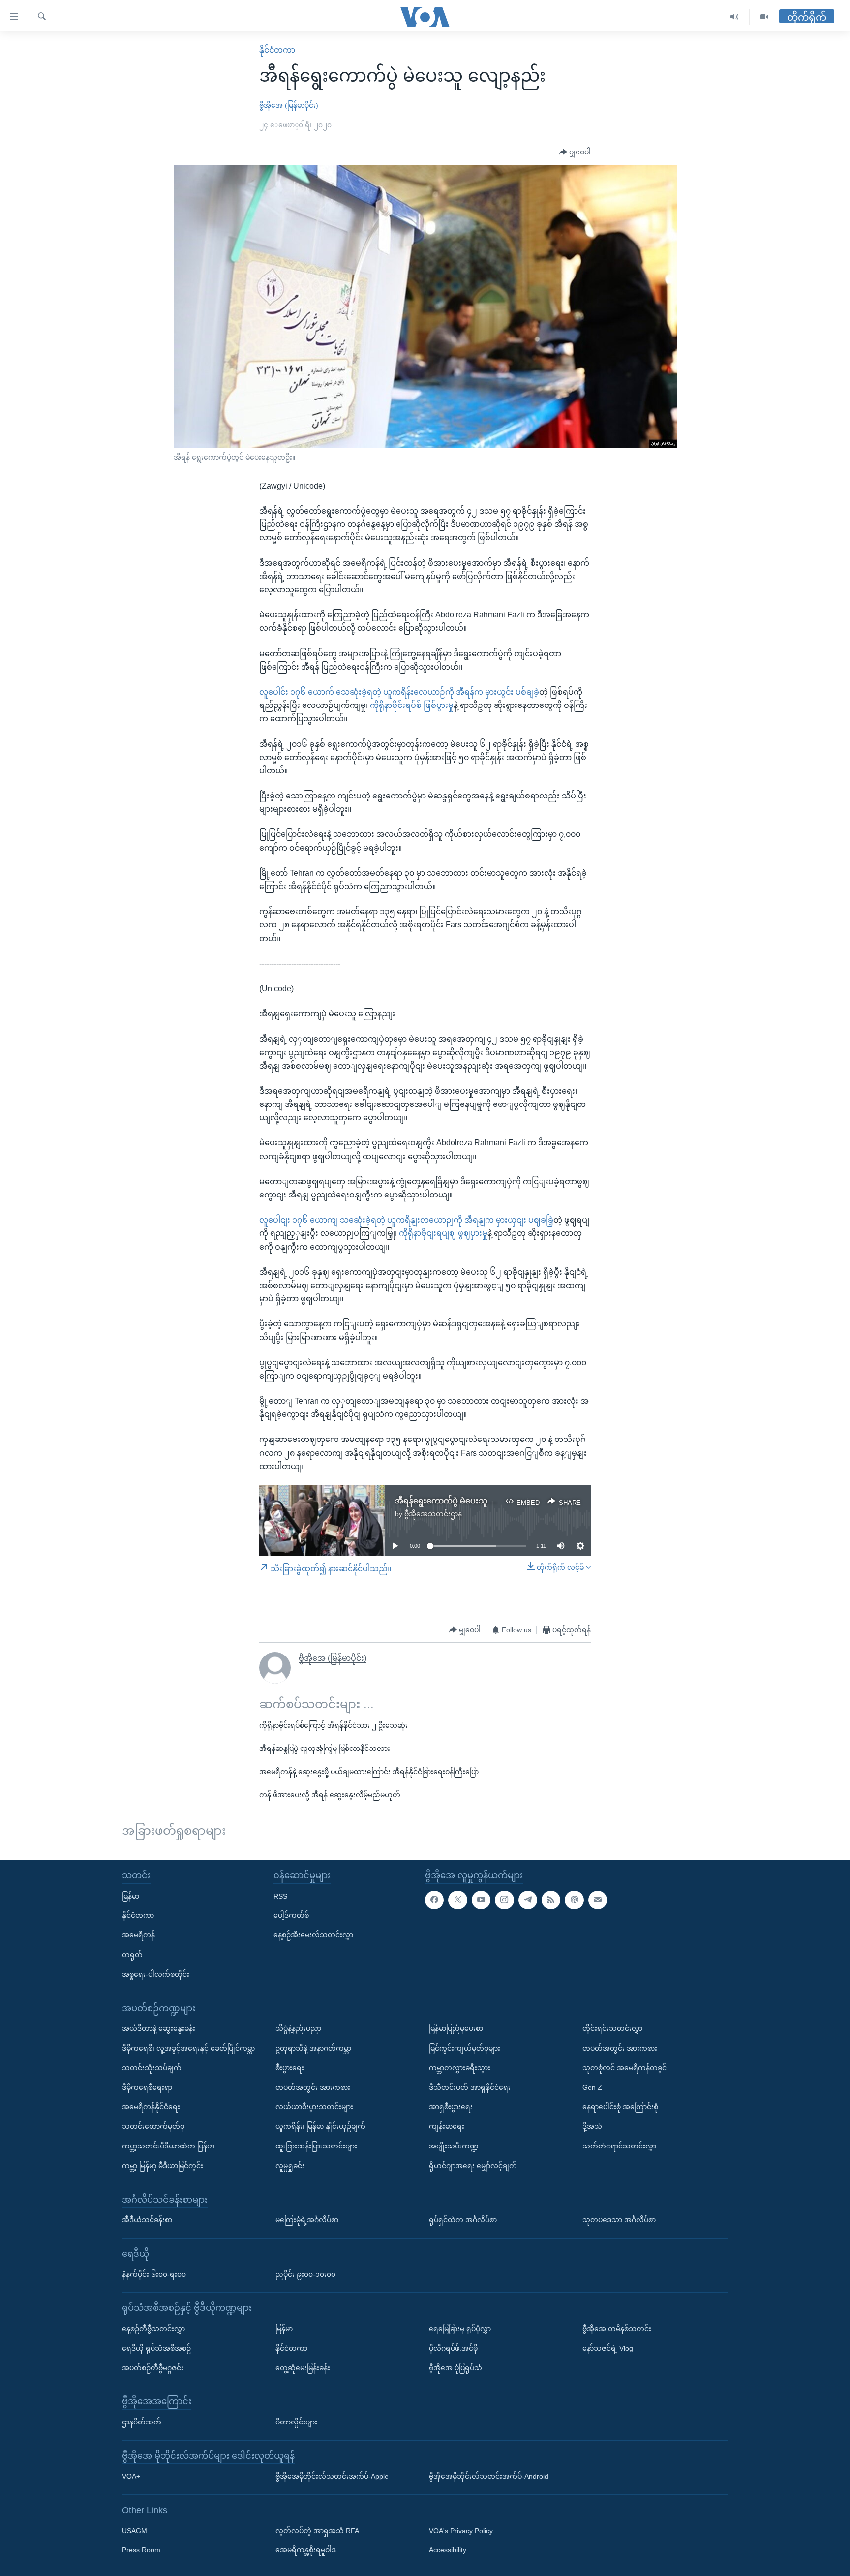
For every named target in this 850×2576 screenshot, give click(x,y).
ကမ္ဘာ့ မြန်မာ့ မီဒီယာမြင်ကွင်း (163, 2166)
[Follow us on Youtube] (481, 1900)
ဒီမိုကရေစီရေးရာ (147, 2087)
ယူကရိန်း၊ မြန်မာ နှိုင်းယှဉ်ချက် (320, 2126)
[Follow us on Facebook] (434, 1900)
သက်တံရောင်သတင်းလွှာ (619, 2146)
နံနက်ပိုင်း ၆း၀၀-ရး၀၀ (154, 2274)
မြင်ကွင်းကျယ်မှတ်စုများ (465, 2048)
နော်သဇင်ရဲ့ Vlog (608, 2348)
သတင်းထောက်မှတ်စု (153, 2126)
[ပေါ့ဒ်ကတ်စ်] (574, 1900)
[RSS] (551, 1900)
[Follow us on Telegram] (528, 1900)
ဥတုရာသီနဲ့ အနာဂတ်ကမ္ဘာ (313, 2048)
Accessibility (448, 2550)
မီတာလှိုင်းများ (296, 2422)
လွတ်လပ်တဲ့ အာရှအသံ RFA (317, 2531)
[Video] (764, 17)
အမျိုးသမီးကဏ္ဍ (454, 2146)
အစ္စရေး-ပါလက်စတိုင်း (156, 1974)
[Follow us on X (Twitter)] (457, 1900)
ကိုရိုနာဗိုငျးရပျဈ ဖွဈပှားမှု (443, 1233)
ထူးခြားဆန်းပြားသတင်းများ (316, 2146)
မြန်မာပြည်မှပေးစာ (456, 2028)
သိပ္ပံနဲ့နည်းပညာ (298, 2028)
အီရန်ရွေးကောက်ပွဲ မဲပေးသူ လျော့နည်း (460, 1501)
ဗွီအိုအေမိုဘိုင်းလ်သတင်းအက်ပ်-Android (489, 2476)
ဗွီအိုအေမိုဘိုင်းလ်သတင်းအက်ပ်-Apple (332, 2476)
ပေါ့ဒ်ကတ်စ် (291, 1915)
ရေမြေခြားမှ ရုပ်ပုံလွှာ (460, 2329)
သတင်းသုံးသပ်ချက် (152, 2068)
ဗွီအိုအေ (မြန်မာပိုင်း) (289, 105)
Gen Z (592, 2087)
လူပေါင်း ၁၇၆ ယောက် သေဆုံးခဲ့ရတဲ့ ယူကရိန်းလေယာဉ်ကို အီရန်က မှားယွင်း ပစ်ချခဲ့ (399, 692)
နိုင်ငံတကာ (277, 50)
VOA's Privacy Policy (461, 2531)
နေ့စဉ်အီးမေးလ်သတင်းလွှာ (313, 1935)
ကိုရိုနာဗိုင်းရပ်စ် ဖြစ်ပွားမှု (412, 705)
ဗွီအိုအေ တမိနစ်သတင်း (617, 2329)
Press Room (141, 2550)
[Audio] (735, 17)
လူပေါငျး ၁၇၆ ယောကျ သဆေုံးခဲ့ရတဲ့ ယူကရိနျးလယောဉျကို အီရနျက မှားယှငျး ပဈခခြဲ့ (406, 1220)
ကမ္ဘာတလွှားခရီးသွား (460, 2068)
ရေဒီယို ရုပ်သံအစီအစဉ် (156, 2348)
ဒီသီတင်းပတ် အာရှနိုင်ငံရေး (470, 2087)
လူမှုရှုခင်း (290, 2166)
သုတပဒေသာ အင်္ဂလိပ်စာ (619, 2220)
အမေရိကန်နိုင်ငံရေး (151, 2107)
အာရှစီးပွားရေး (451, 2107)
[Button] (575, 153)
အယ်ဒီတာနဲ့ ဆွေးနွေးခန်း (159, 2028)
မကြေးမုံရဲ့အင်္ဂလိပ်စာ (307, 2220)
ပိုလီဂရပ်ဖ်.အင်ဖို (453, 2348)
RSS (280, 1896)
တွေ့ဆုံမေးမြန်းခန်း (303, 2368)
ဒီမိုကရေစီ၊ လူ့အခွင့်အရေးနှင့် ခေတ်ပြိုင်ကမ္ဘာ (188, 2048)
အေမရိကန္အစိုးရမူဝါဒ (306, 2550)
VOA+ (131, 2476)
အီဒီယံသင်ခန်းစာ (147, 2220)
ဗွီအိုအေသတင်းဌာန (433, 1514)
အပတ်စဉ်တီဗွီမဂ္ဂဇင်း (153, 2368)
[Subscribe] (598, 1900)
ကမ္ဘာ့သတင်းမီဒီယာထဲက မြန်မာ (168, 2146)
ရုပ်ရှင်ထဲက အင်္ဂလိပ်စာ (463, 2220)
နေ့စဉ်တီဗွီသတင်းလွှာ (153, 2329)
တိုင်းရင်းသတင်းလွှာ (612, 2028)
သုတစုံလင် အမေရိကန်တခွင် (624, 2068)
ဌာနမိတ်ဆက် (142, 2422)
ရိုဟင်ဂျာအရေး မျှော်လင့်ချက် (473, 2166)
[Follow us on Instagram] (504, 1900)
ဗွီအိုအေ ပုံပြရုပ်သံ (455, 2368)
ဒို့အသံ (592, 2126)
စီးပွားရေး (290, 2068)
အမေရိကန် (138, 1935)
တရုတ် (132, 1955)
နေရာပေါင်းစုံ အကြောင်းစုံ (620, 2107)
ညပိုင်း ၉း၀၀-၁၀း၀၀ (305, 2274)
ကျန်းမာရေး (447, 2126)
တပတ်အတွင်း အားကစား (313, 2087)
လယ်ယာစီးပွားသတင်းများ (314, 2107)
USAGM (135, 2531)
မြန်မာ (131, 1896)
